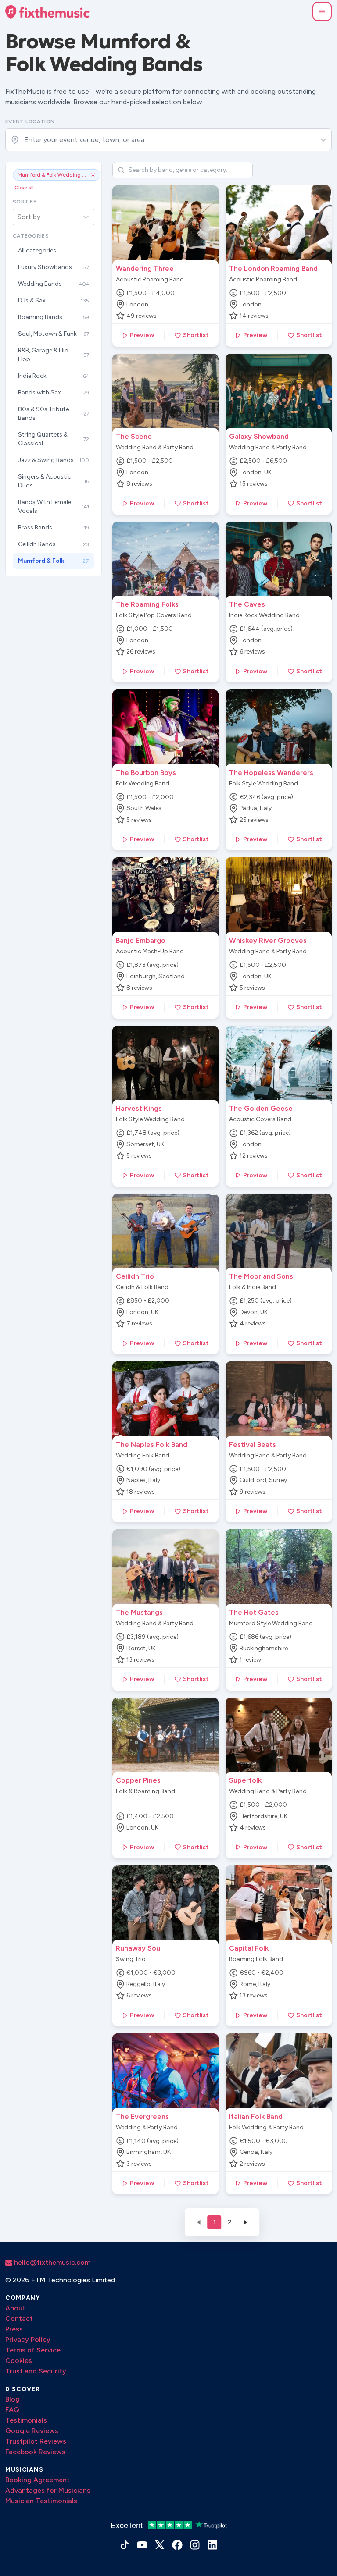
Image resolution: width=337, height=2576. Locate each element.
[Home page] (47, 12)
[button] (322, 11)
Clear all (24, 188)
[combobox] (25, 140)
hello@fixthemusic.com (51, 2262)
